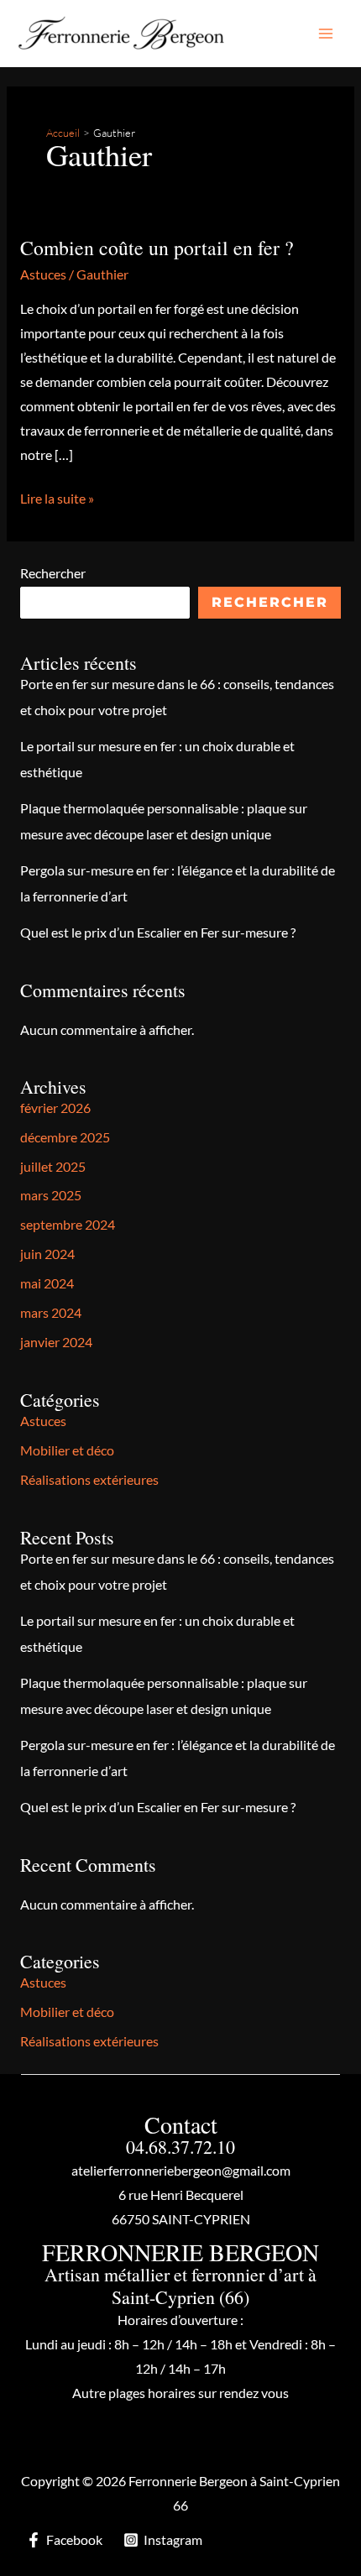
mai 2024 (47, 1283)
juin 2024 (47, 1254)
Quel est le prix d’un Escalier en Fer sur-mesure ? (158, 933)
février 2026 (55, 1108)
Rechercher (53, 573)
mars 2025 (51, 1195)
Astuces (43, 274)
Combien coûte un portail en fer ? (157, 248)
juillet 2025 (53, 1167)
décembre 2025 (65, 1137)
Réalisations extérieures (89, 1480)
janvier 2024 (56, 1342)
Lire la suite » (57, 501)
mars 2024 (51, 1313)
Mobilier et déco (67, 1450)
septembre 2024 (68, 1225)
